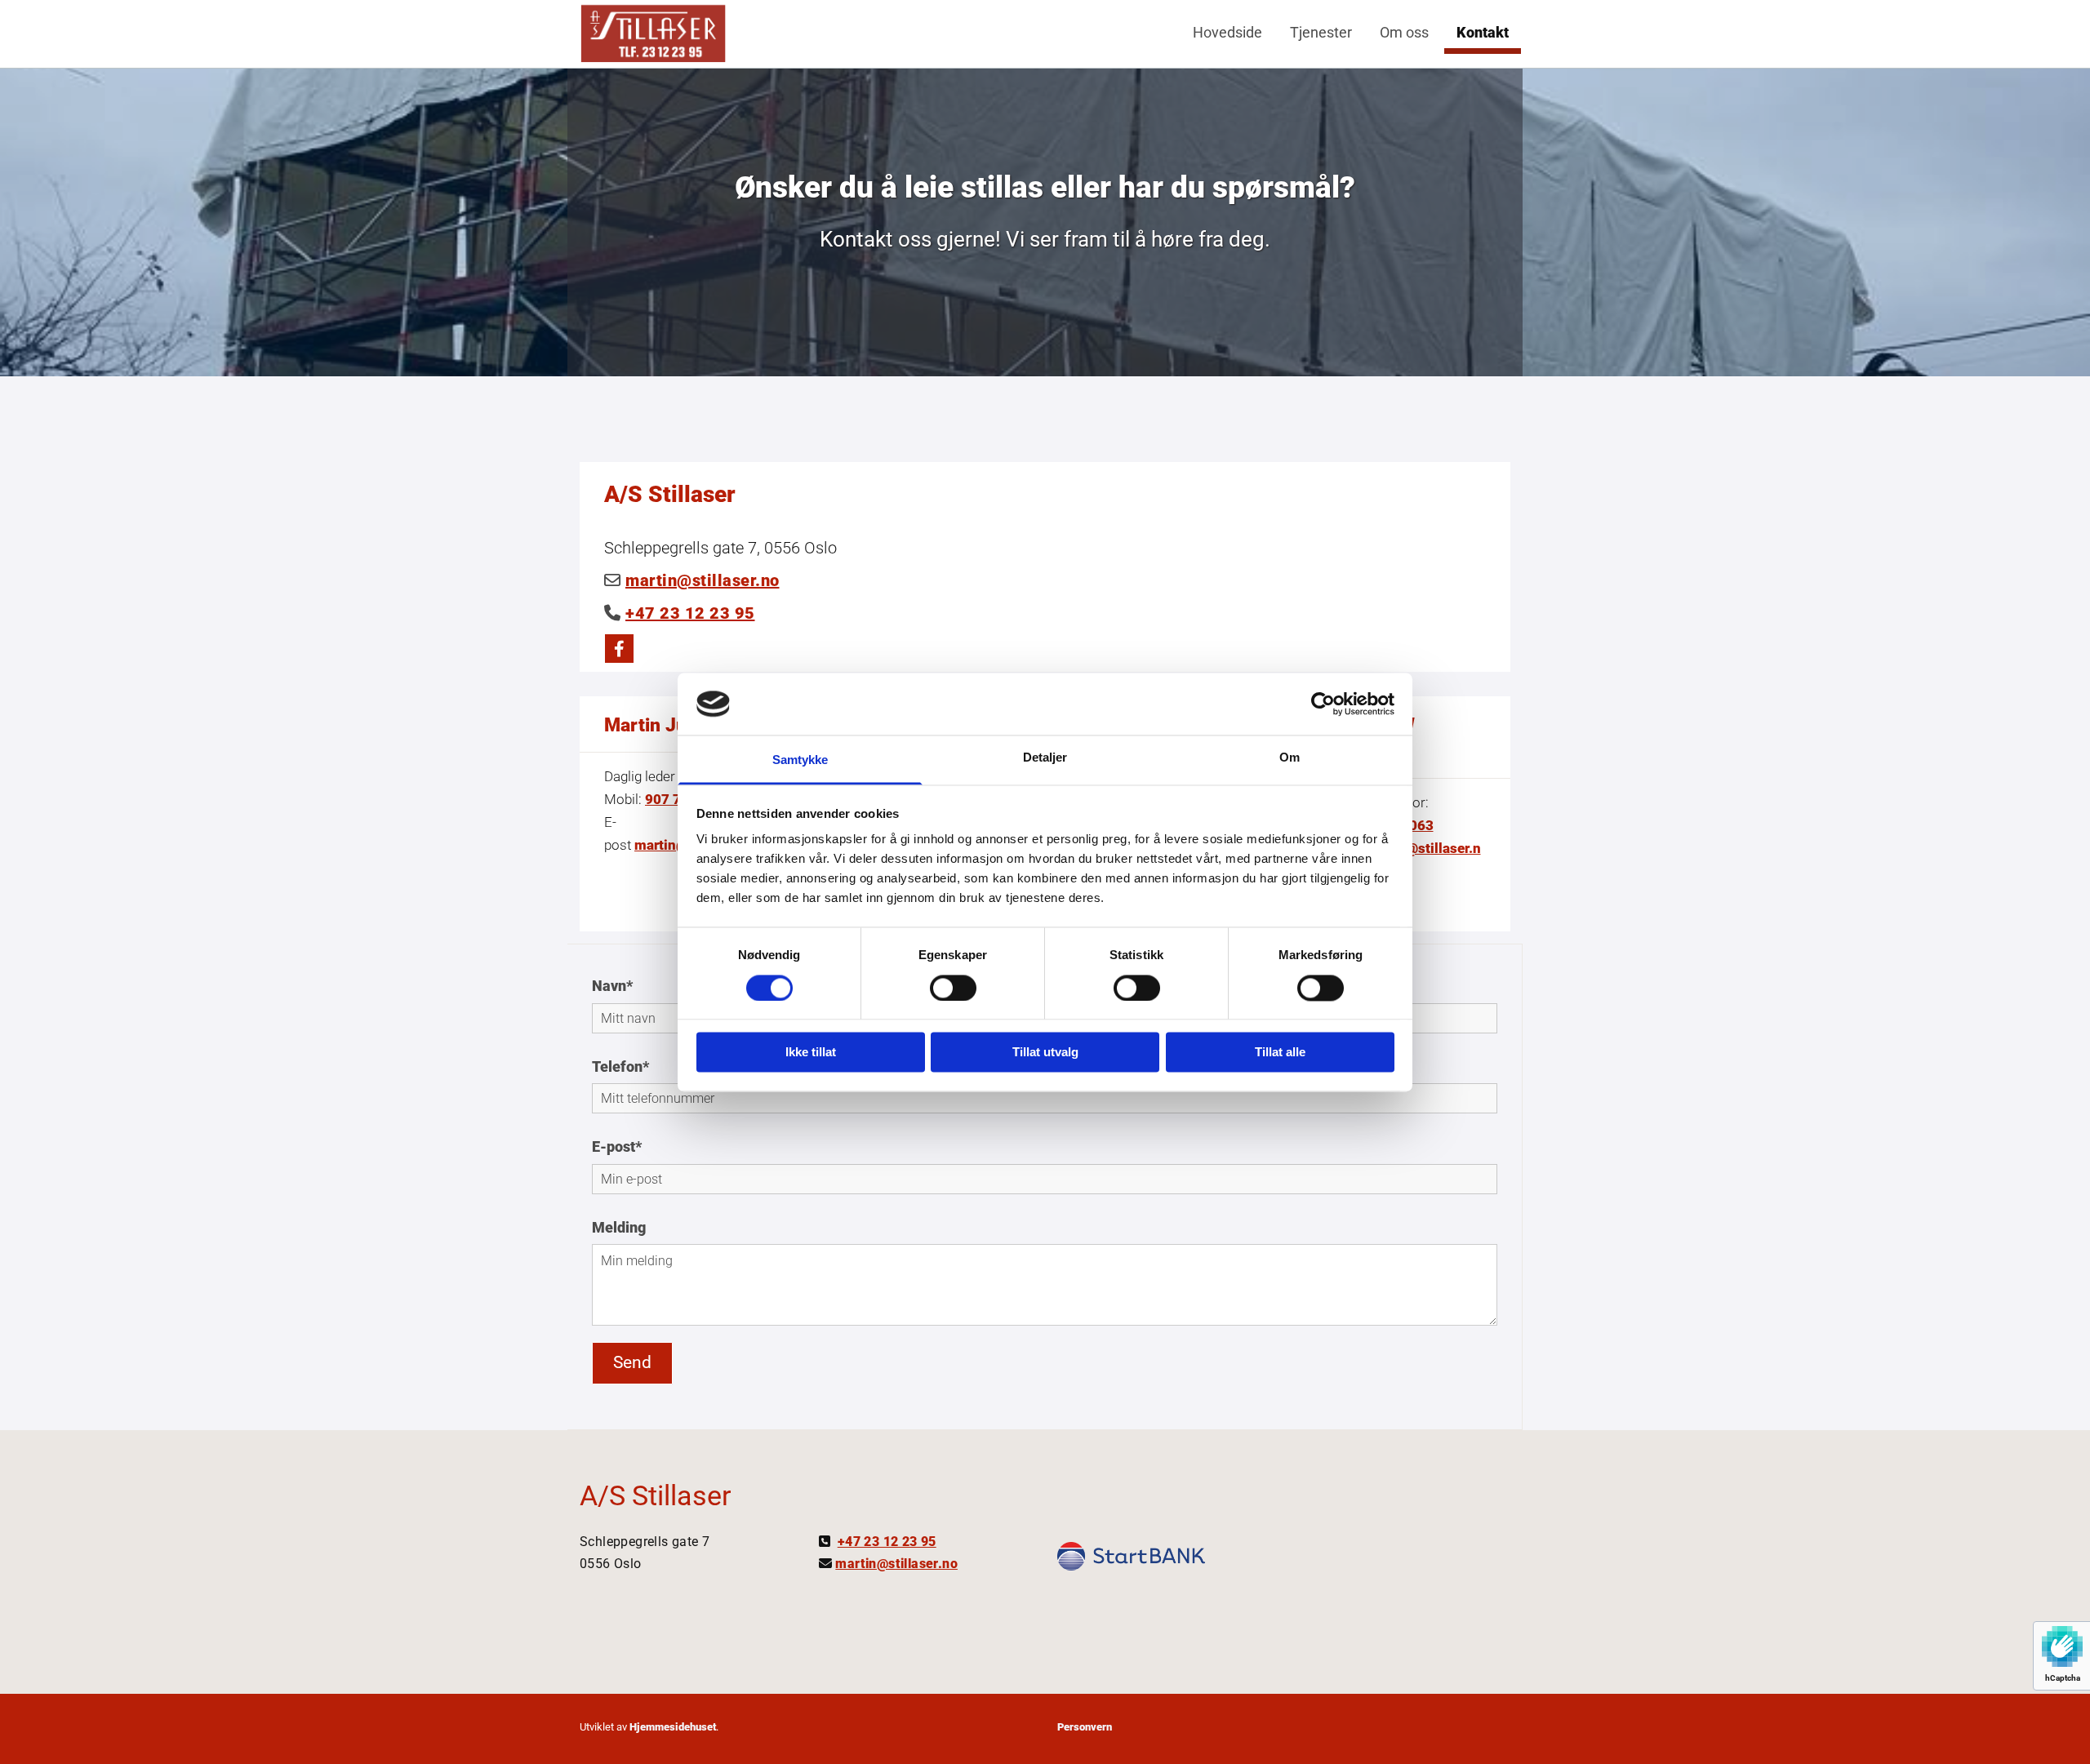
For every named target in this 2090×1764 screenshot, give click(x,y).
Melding (619, 1227)
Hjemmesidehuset (673, 1727)
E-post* (617, 1146)
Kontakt (1483, 32)
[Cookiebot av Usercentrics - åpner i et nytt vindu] (1323, 704)
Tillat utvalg (1045, 1053)
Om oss (1404, 32)
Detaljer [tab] (1045, 758)
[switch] (953, 988)
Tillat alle (1280, 1053)
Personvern (1085, 1727)
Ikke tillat (811, 1053)
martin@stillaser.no (703, 580)
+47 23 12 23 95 (690, 613)
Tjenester (1321, 32)
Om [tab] (1290, 758)
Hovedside (1227, 32)
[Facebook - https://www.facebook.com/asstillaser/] (619, 649)
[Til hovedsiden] (653, 33)
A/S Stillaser (656, 1495)
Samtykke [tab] (800, 760)
